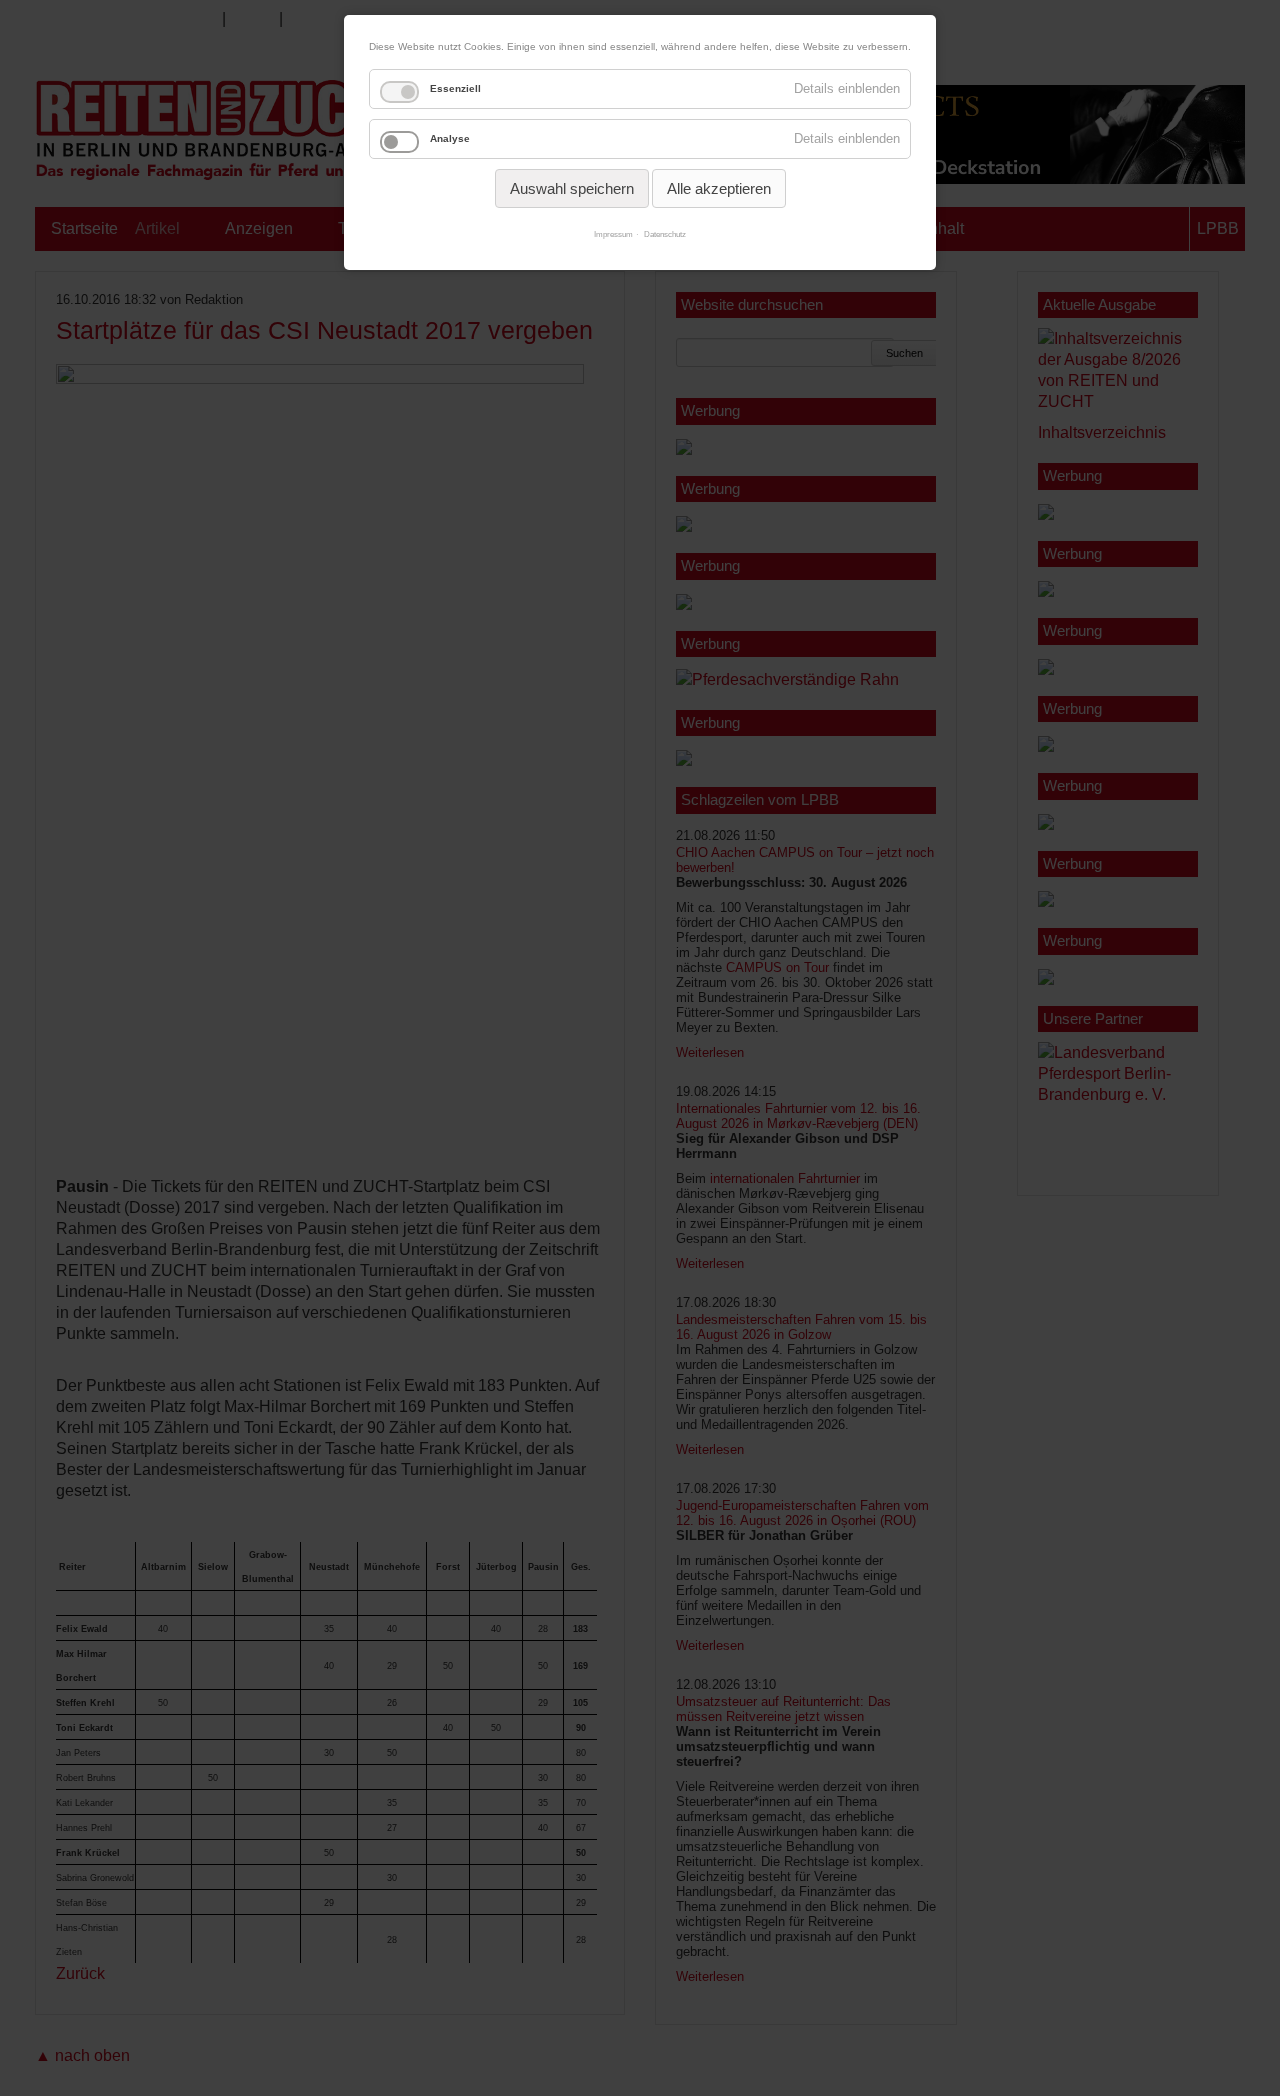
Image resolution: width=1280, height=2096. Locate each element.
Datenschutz (665, 234)
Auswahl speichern (572, 188)
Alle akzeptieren (719, 188)
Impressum (613, 234)
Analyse (450, 138)
